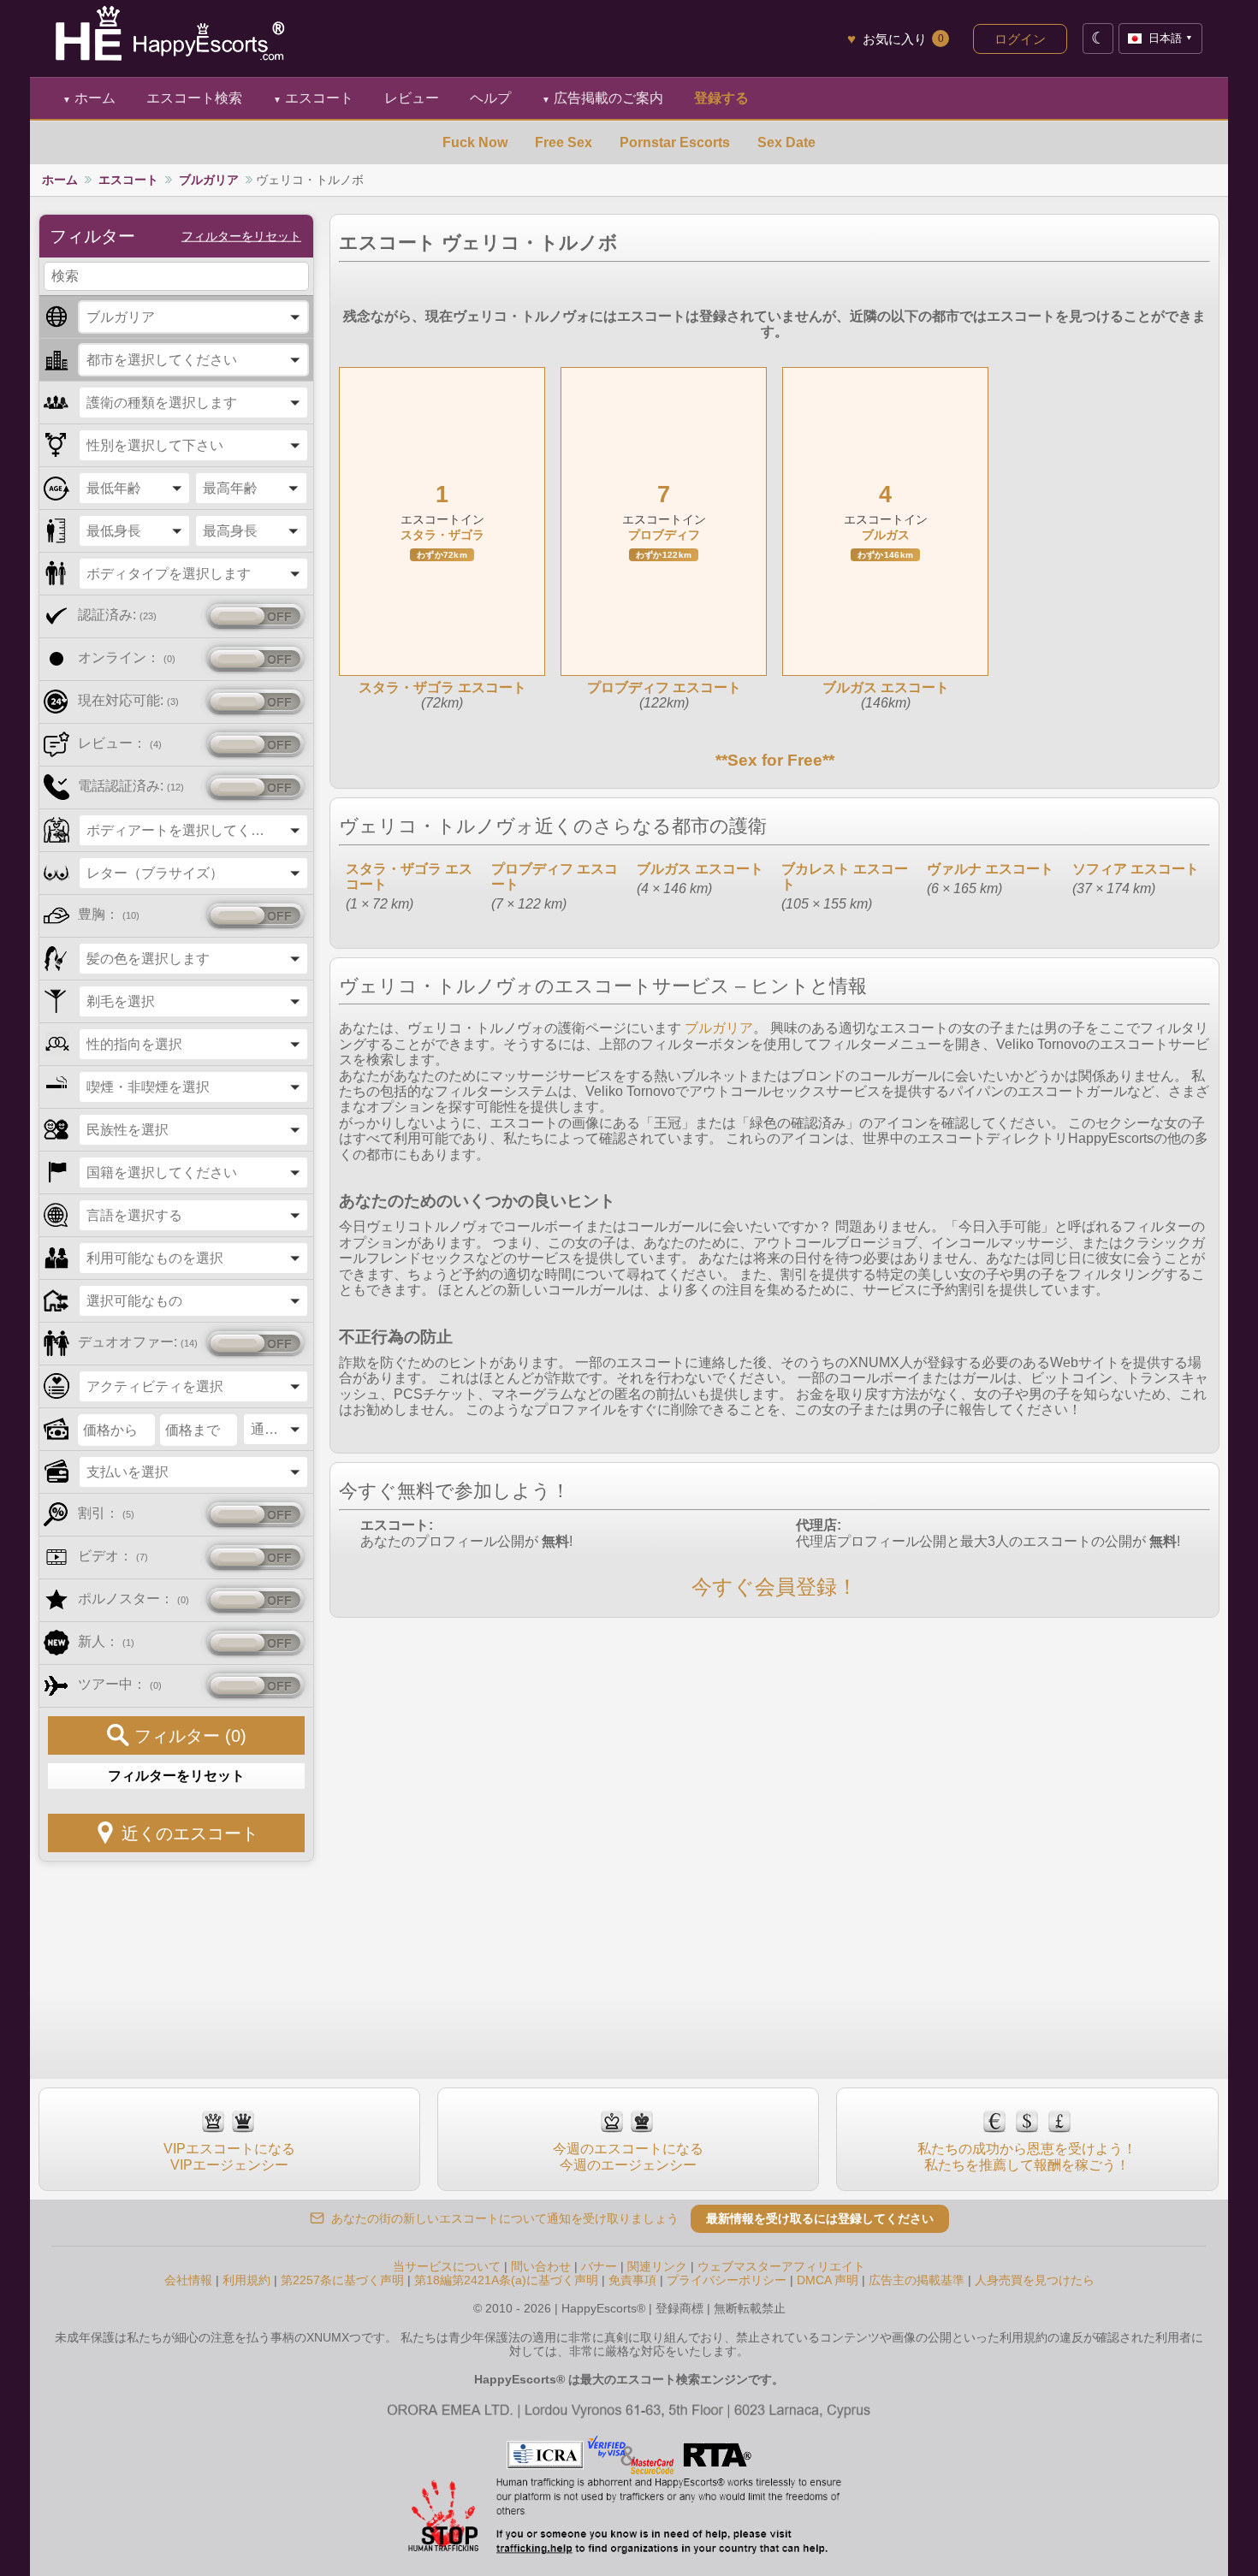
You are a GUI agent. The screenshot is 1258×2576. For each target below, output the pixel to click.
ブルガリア (209, 180)
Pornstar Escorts (675, 142)
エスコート (313, 98)
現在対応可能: (128, 700)
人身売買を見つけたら (1035, 2280)
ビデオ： (113, 1556)
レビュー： (120, 743)
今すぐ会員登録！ (774, 1587)
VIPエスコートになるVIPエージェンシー (229, 2156)
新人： (106, 1641)
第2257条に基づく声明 (342, 2280)
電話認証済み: (131, 786)
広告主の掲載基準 (917, 2280)
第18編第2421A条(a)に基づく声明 (506, 2280)
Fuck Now (475, 142)
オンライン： (127, 657)
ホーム (89, 98)
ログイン (1020, 39)
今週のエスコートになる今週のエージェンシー (628, 2156)
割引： (106, 1513)
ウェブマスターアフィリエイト (781, 2266)
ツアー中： (120, 1684)
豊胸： (109, 914)
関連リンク (657, 2266)
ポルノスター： (134, 1599)
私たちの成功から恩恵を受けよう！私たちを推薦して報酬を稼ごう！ (1027, 2156)
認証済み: (117, 615)
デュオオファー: (138, 1342)
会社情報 (188, 2280)
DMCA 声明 (828, 2280)
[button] (193, 317)
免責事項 (632, 2280)
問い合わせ (541, 2266)
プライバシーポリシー (727, 2280)
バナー (599, 2266)
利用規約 (246, 2280)
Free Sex (564, 142)
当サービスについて (447, 2266)
